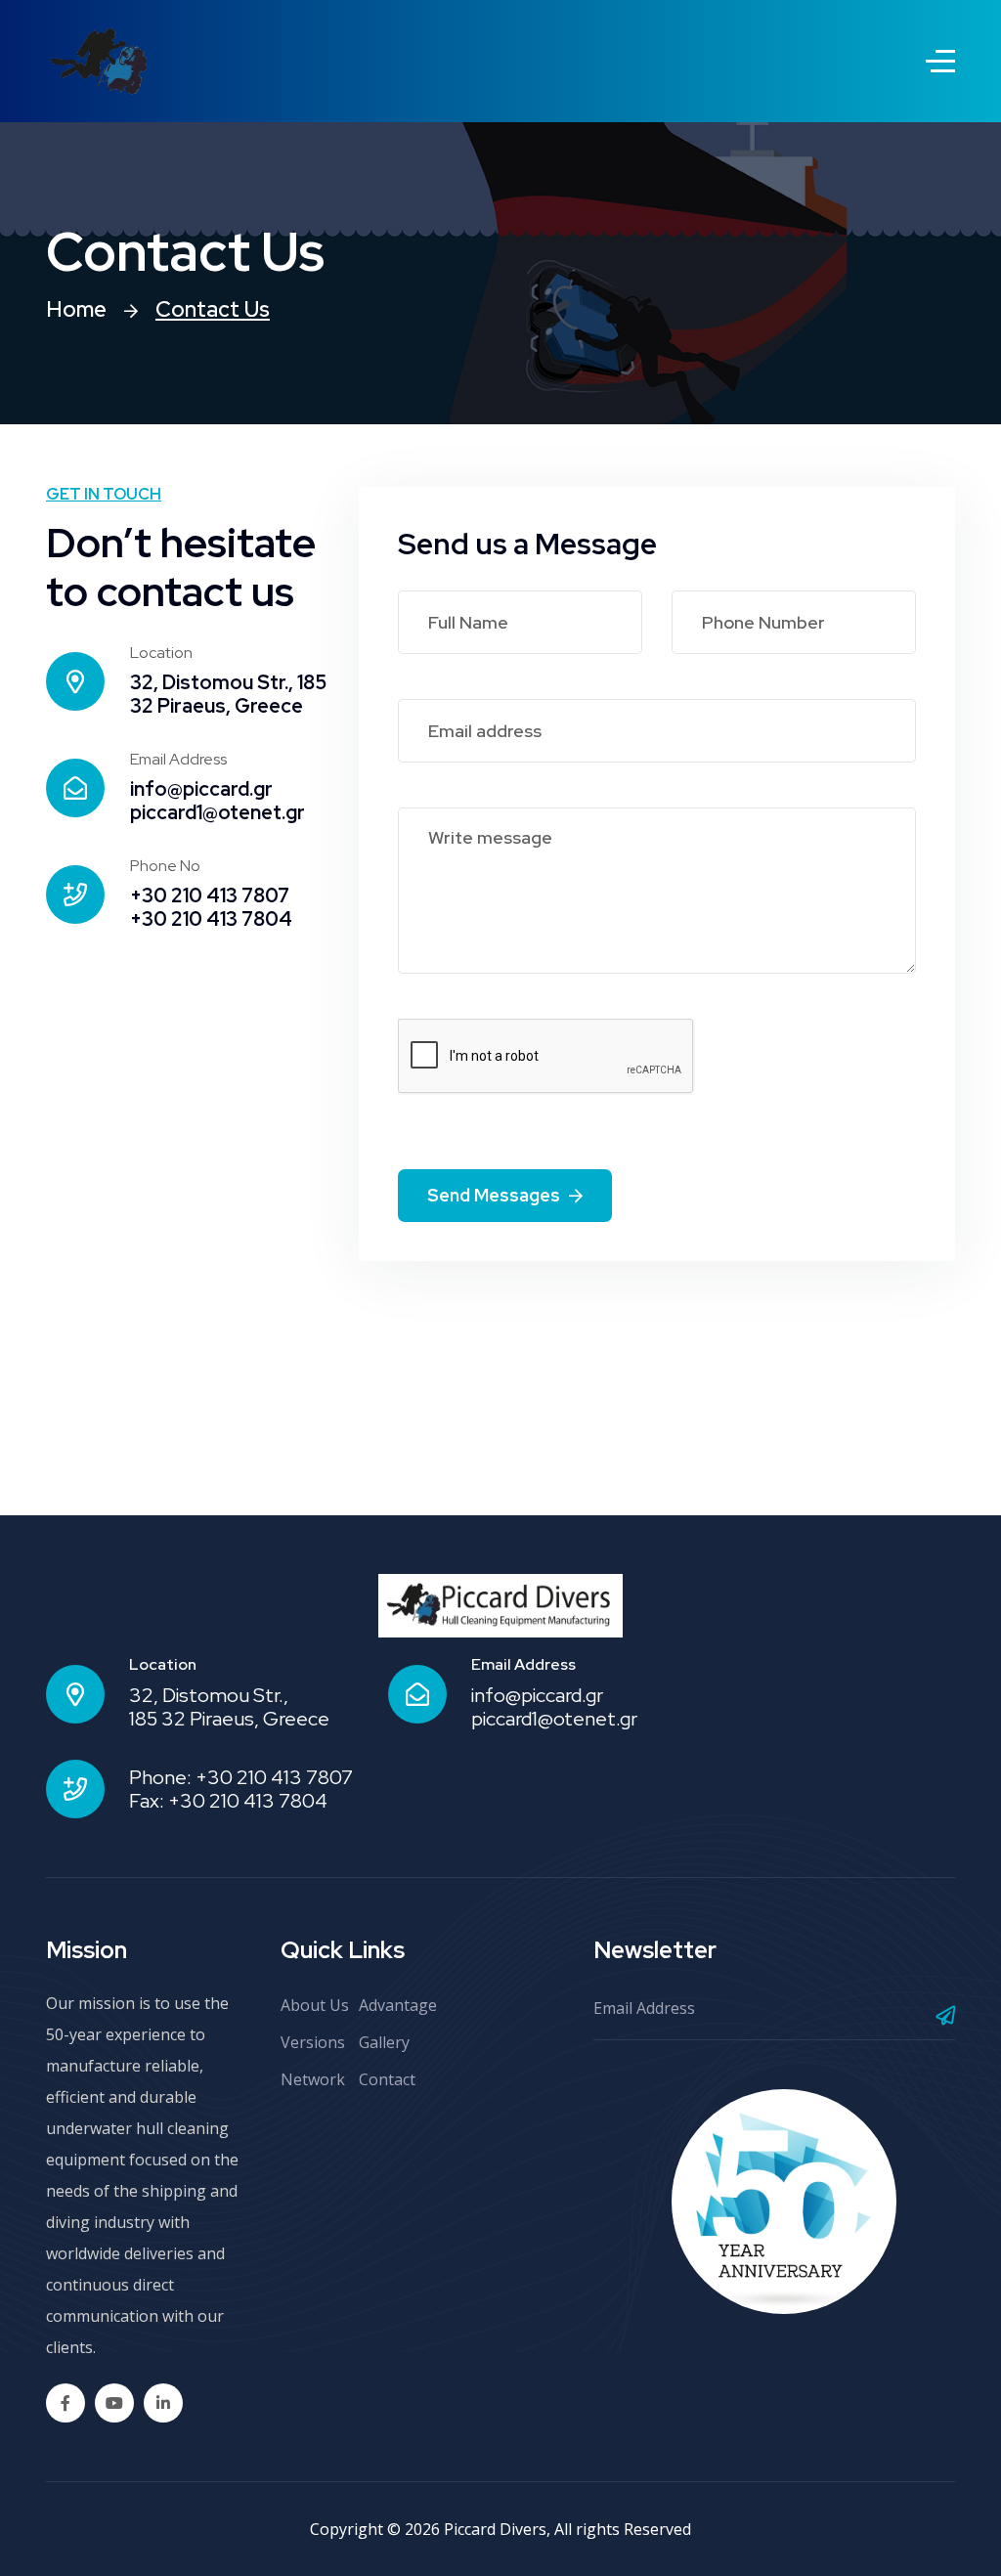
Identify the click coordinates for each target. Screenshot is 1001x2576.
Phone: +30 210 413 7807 (241, 1777)
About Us (315, 2005)
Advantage (398, 2005)
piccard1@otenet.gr (218, 812)
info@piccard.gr (201, 789)
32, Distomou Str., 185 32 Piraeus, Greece (228, 694)
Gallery (384, 2042)
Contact (387, 2079)
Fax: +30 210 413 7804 (228, 1801)
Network (313, 2079)
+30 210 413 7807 (210, 895)
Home (76, 309)
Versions (313, 2042)
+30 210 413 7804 (211, 919)
